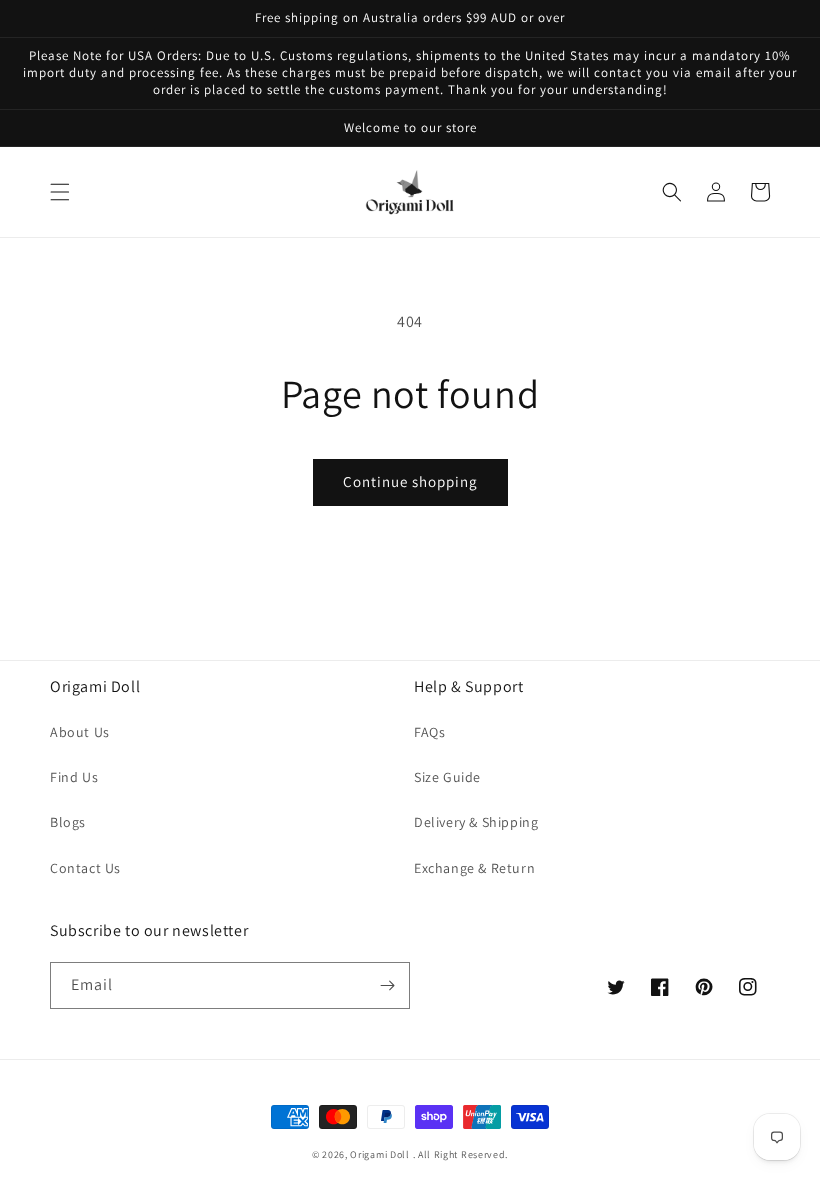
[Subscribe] (387, 985)
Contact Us (85, 868)
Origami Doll (381, 1154)
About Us (80, 732)
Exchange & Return (474, 868)
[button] (60, 192)
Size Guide (447, 777)
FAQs (429, 732)
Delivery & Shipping (476, 822)
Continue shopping (410, 481)
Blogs (68, 822)
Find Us (74, 777)
